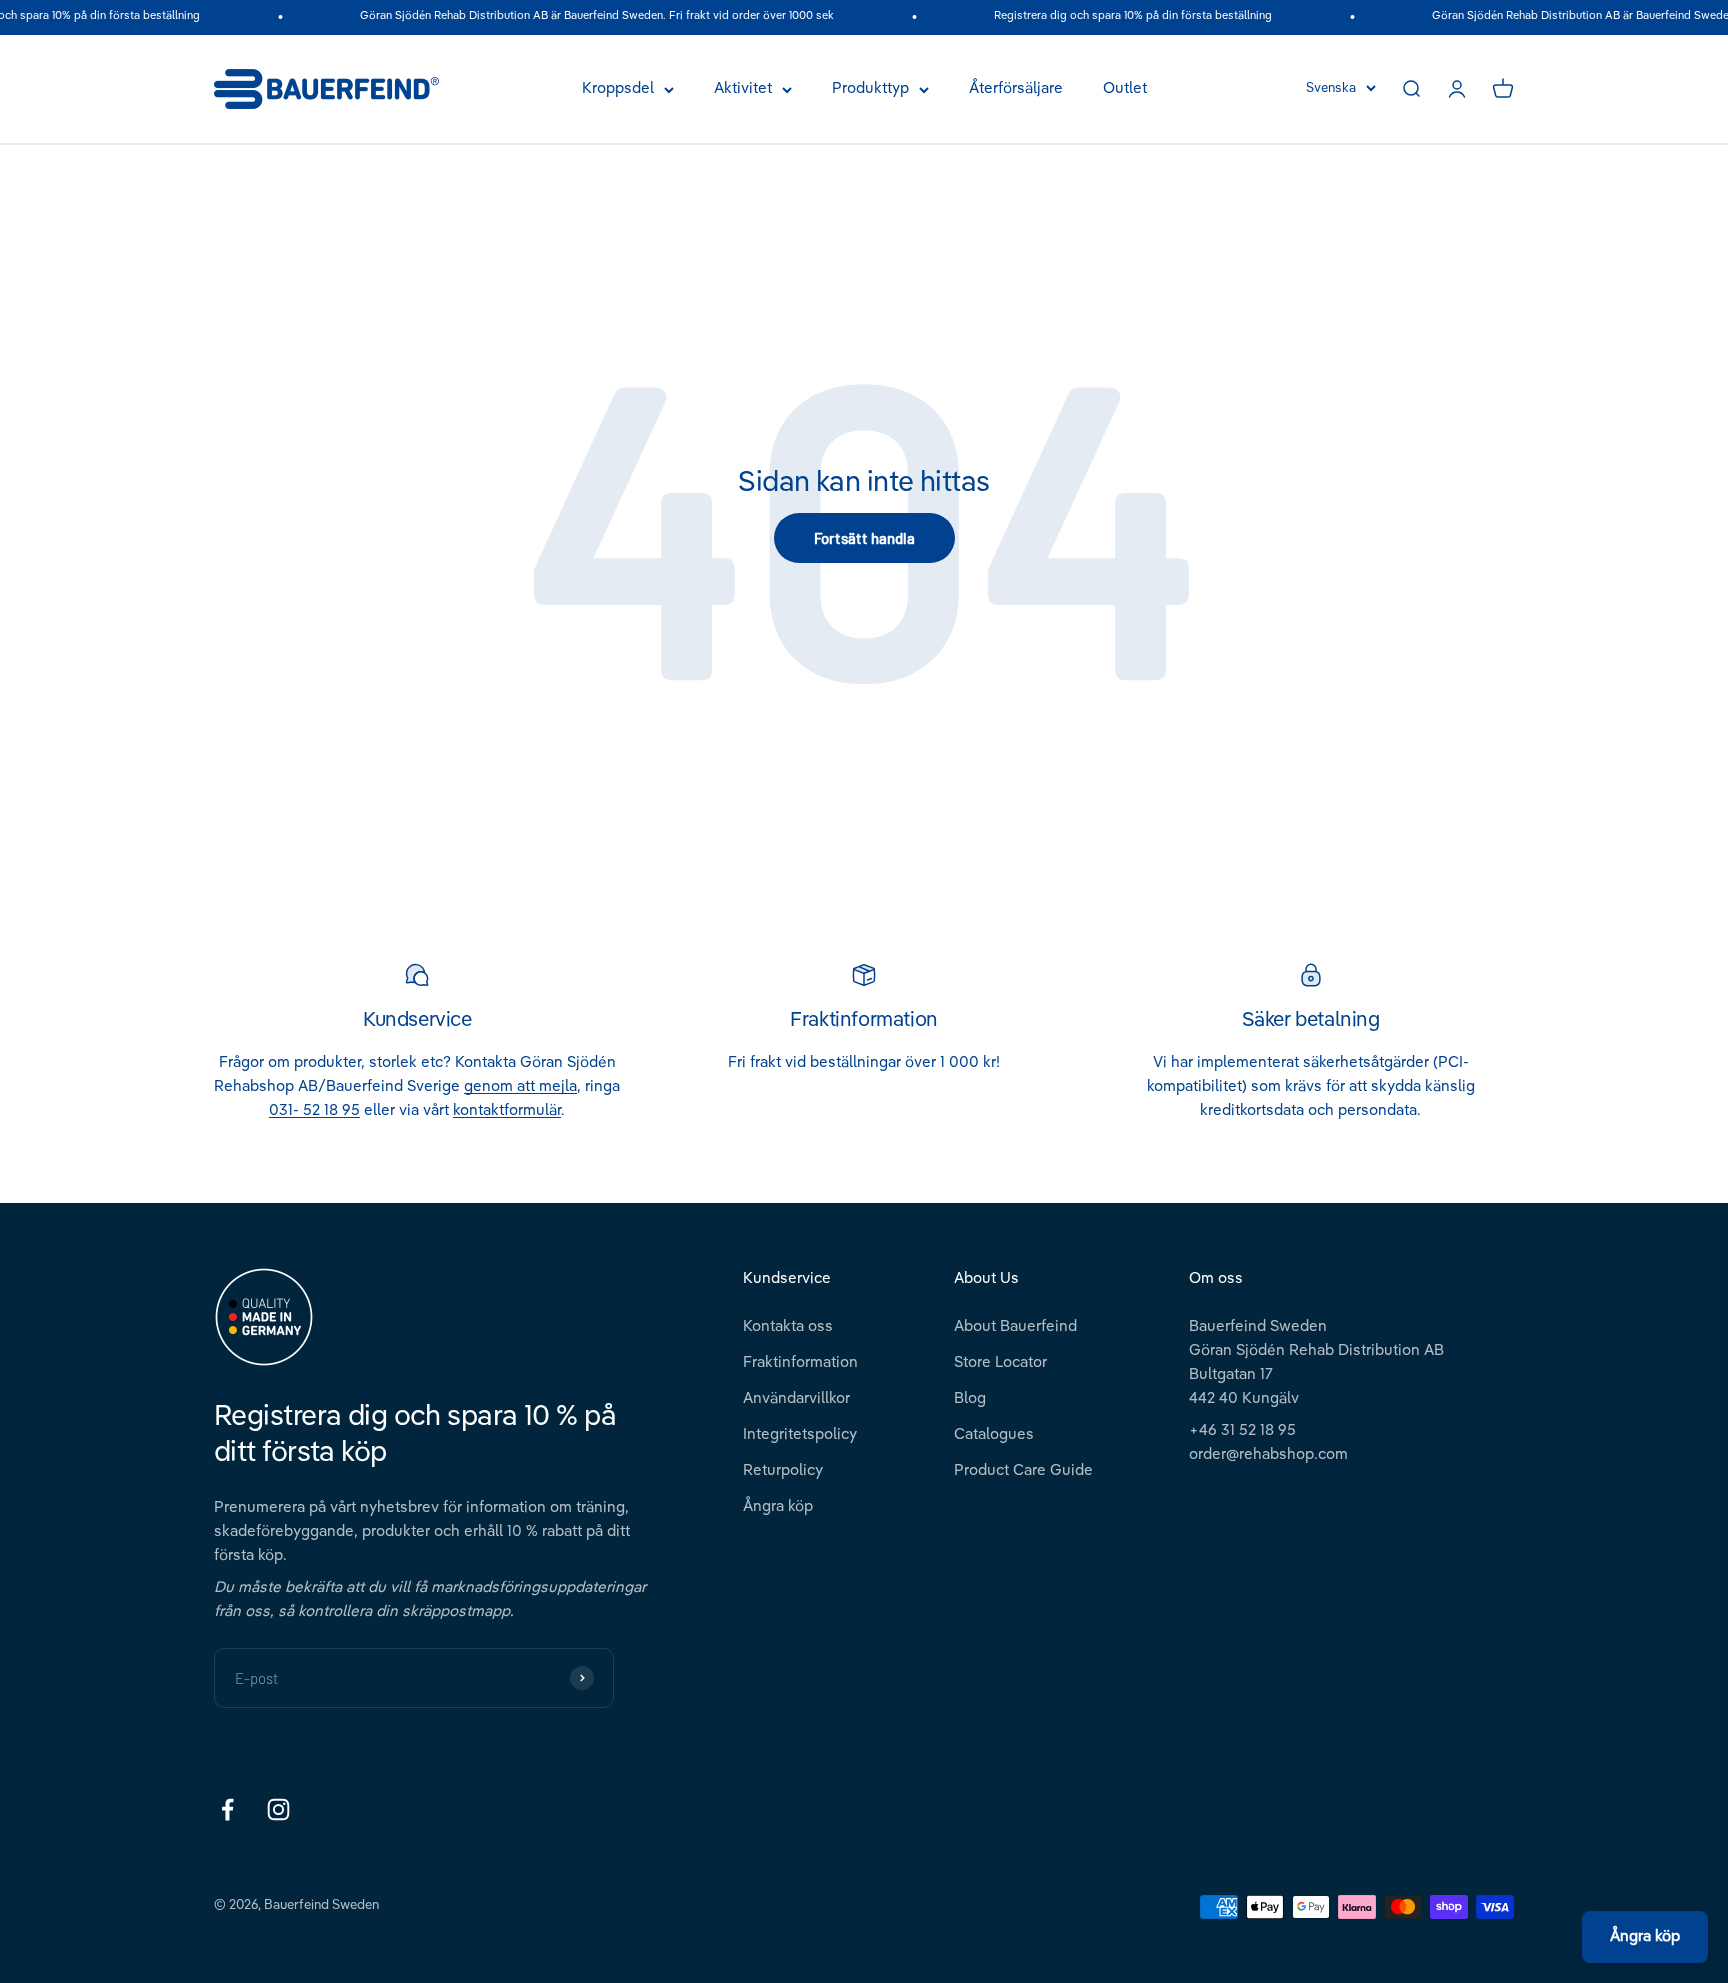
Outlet (1125, 88)
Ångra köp (778, 1506)
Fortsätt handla (864, 538)
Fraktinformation (800, 1362)
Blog (970, 1398)
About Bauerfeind (1015, 1326)
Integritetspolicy (800, 1434)
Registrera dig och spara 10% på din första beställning (1114, 16)
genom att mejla (520, 1086)
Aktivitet (743, 88)
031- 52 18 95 (314, 1110)
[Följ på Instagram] (278, 1809)
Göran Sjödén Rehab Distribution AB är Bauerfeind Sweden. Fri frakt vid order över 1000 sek (578, 16)
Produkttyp (870, 88)
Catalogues (994, 1434)
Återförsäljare (1016, 88)
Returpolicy (783, 1470)
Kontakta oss (788, 1326)
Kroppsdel (618, 88)
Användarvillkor (796, 1398)
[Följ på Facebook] (227, 1809)
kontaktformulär (507, 1110)
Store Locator (1000, 1362)
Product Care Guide (1023, 1470)
